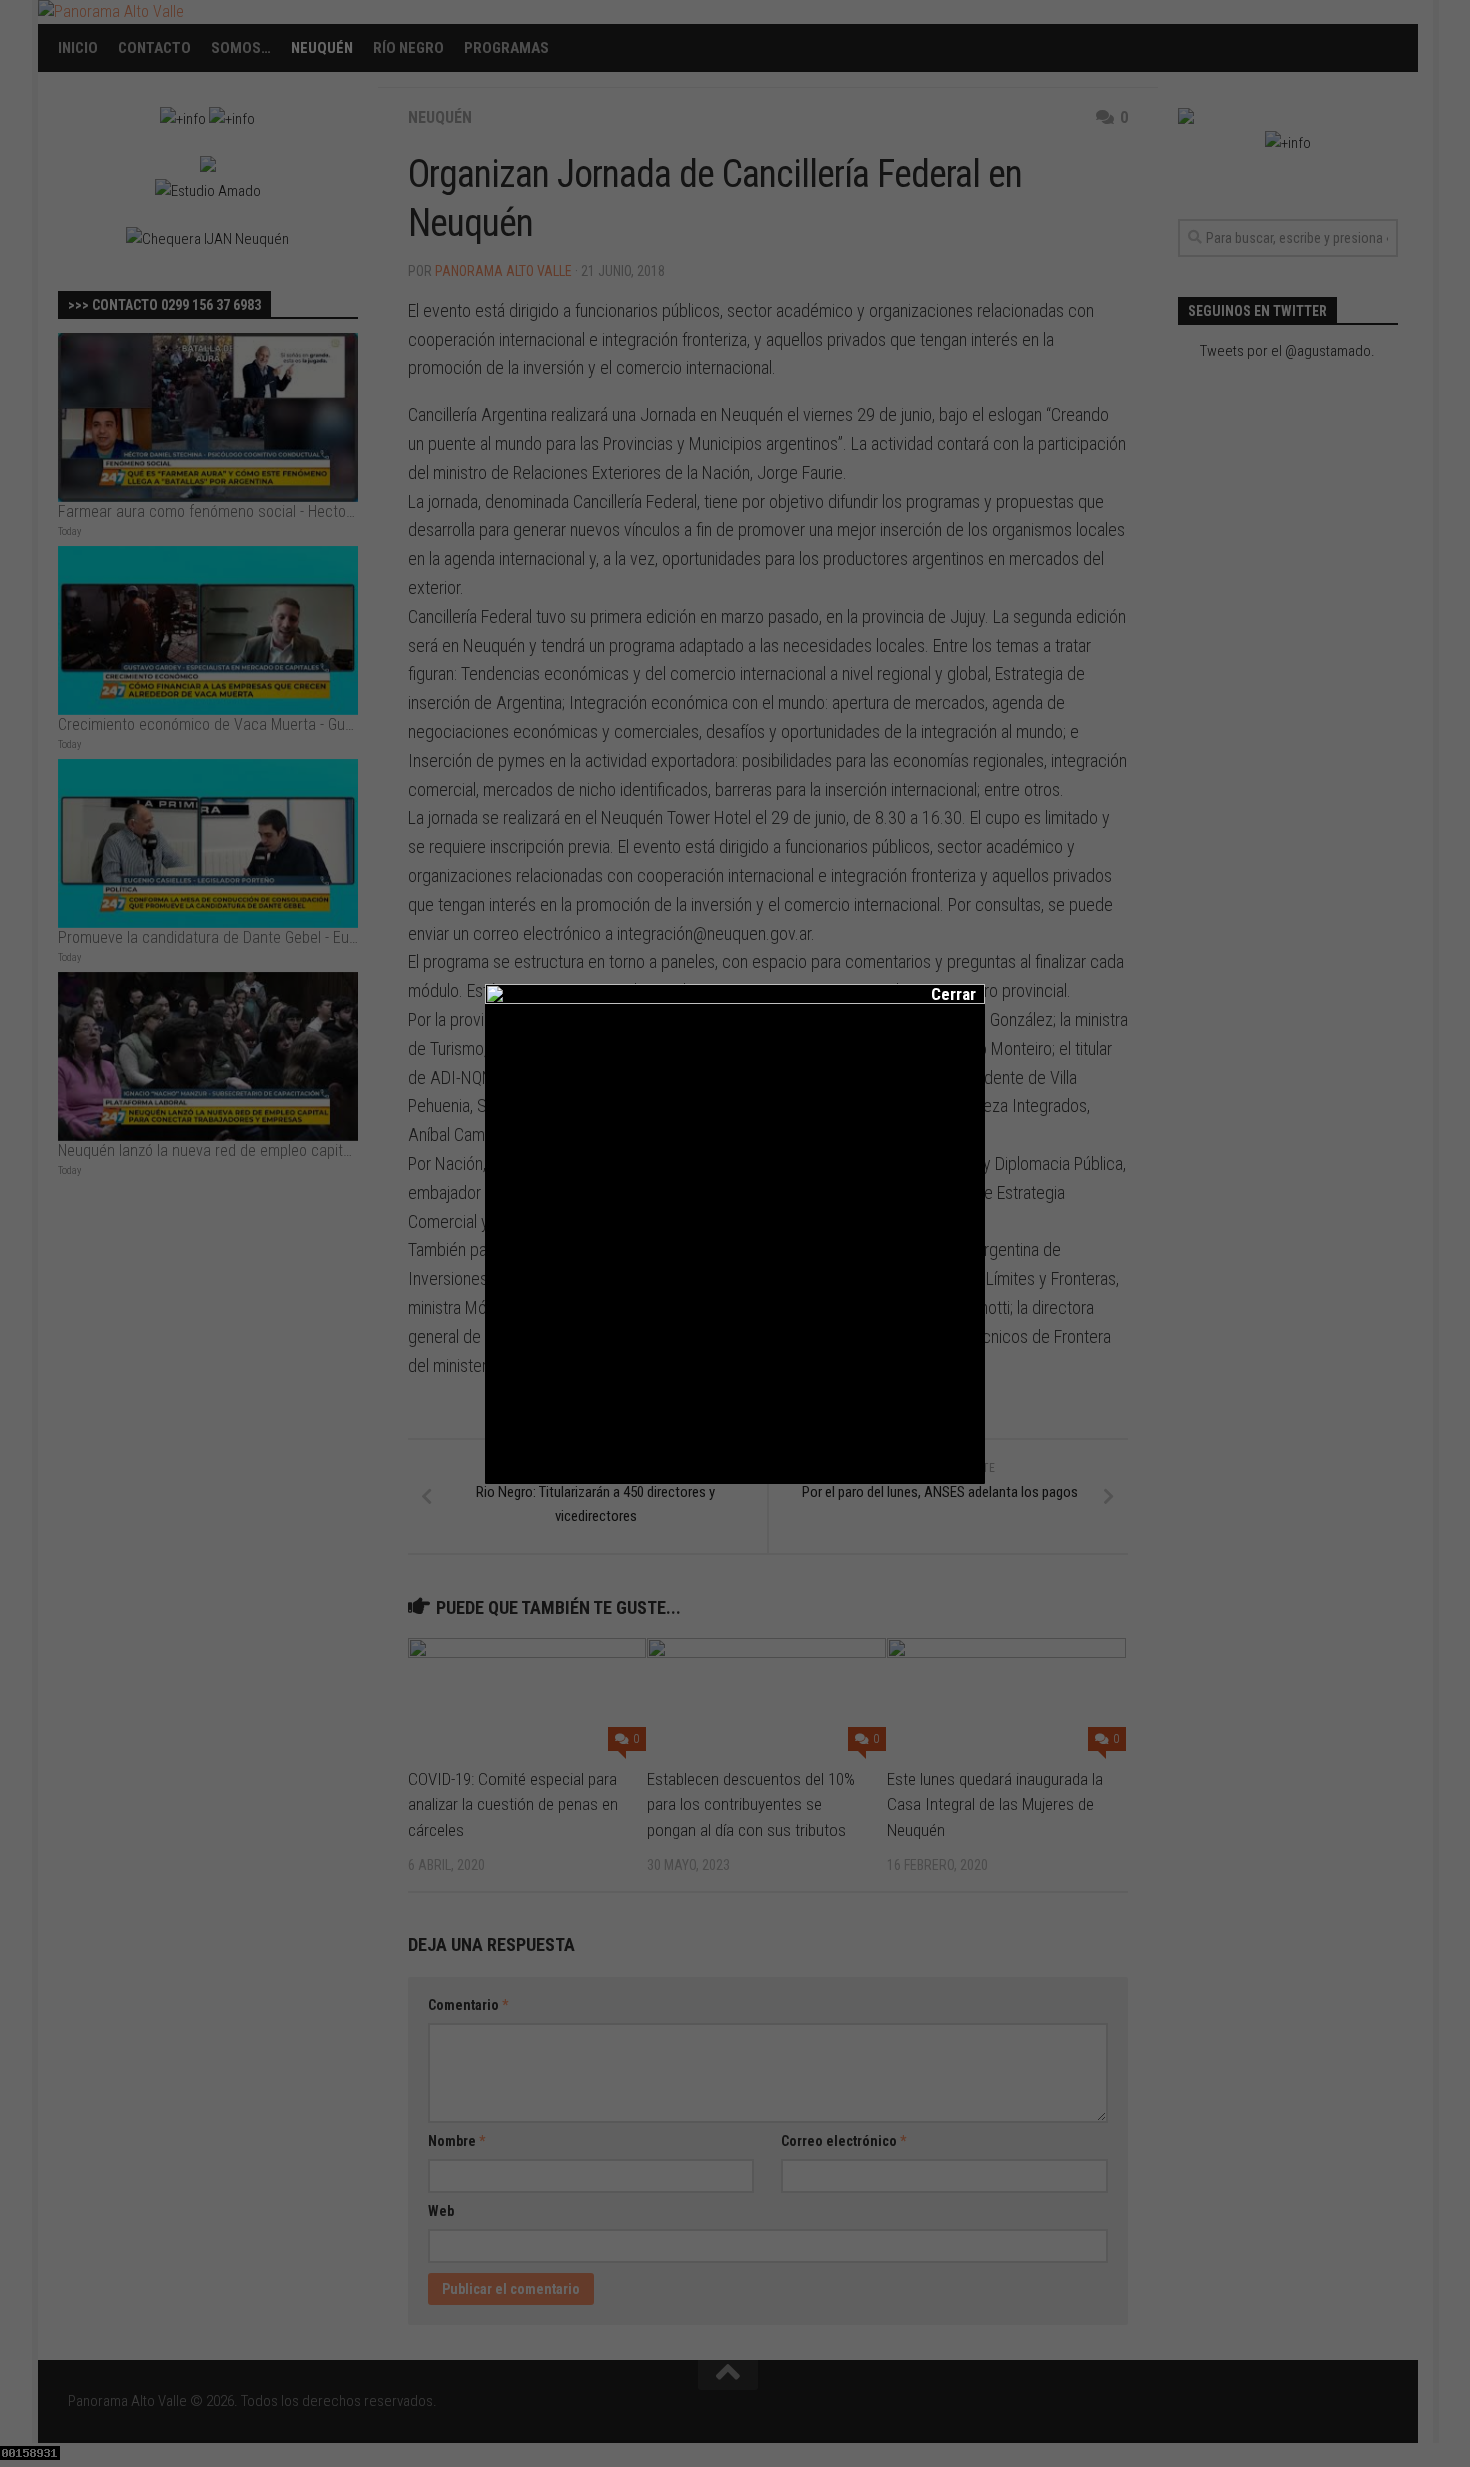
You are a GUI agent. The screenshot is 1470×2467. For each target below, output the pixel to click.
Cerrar (940, 994)
